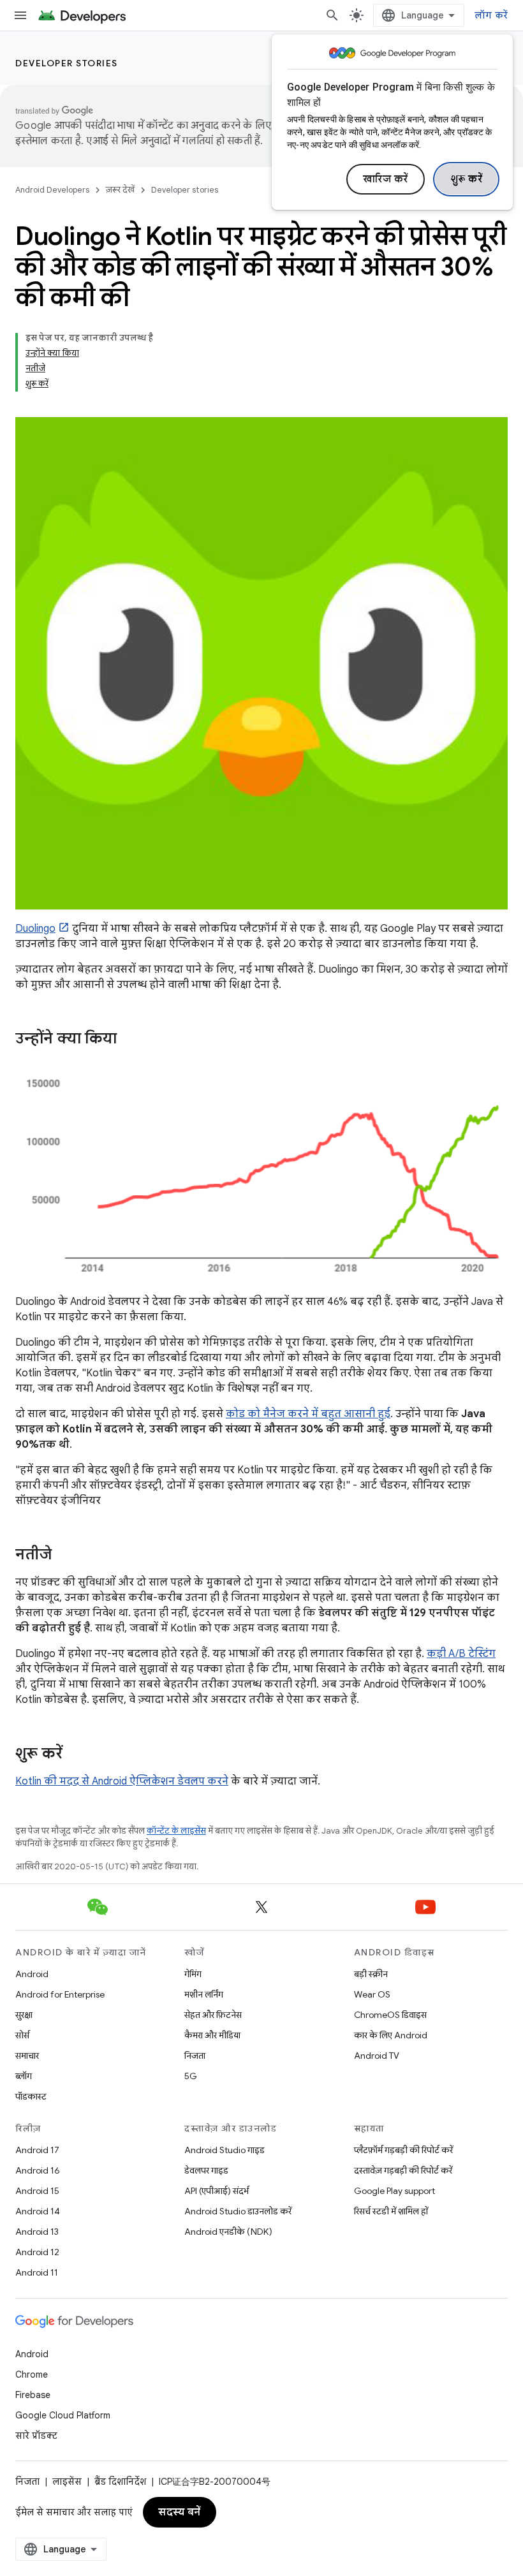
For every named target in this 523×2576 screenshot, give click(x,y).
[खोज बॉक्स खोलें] (332, 15)
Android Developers (52, 190)
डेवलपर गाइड (206, 2170)
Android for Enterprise (60, 1994)
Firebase (33, 2395)
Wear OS (372, 1994)
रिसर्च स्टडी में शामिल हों (391, 2211)
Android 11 (37, 2272)
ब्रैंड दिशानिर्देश (120, 2482)
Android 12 (37, 2252)
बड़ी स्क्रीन (371, 1974)
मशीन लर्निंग (204, 1994)
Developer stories (67, 63)
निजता (195, 2056)
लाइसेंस (67, 2482)
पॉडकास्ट (31, 2096)
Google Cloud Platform (63, 2415)
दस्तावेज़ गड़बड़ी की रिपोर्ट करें (403, 2170)
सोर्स (22, 2035)
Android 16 (38, 2170)
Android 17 (37, 2150)
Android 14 (38, 2211)
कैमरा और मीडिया (212, 2035)
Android (32, 1974)
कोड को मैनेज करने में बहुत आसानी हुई (308, 1414)
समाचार (27, 2056)
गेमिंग (193, 1974)
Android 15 (37, 2191)
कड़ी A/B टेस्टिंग (461, 1654)
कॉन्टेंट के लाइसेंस (176, 1831)
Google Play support (394, 2191)
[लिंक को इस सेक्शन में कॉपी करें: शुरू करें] (75, 1754)
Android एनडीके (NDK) (228, 2232)
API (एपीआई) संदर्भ (217, 2191)
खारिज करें (386, 179)
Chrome (32, 2374)
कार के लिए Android (391, 2035)
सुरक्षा (24, 2015)
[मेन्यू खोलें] (20, 15)
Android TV (377, 2056)
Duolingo (35, 929)
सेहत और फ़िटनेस (213, 2015)
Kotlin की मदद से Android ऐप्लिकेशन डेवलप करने (122, 1781)
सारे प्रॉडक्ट (36, 2436)
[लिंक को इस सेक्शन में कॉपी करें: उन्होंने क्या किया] (129, 1040)
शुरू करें (467, 179)
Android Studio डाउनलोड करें (238, 2211)
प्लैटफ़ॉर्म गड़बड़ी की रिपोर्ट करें (403, 2150)
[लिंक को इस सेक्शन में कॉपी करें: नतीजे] (64, 1555)
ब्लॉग (24, 2076)
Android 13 (37, 2232)
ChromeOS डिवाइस (390, 2015)
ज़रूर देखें (120, 190)
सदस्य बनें (180, 2512)
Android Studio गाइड (225, 2150)
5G (191, 2076)
